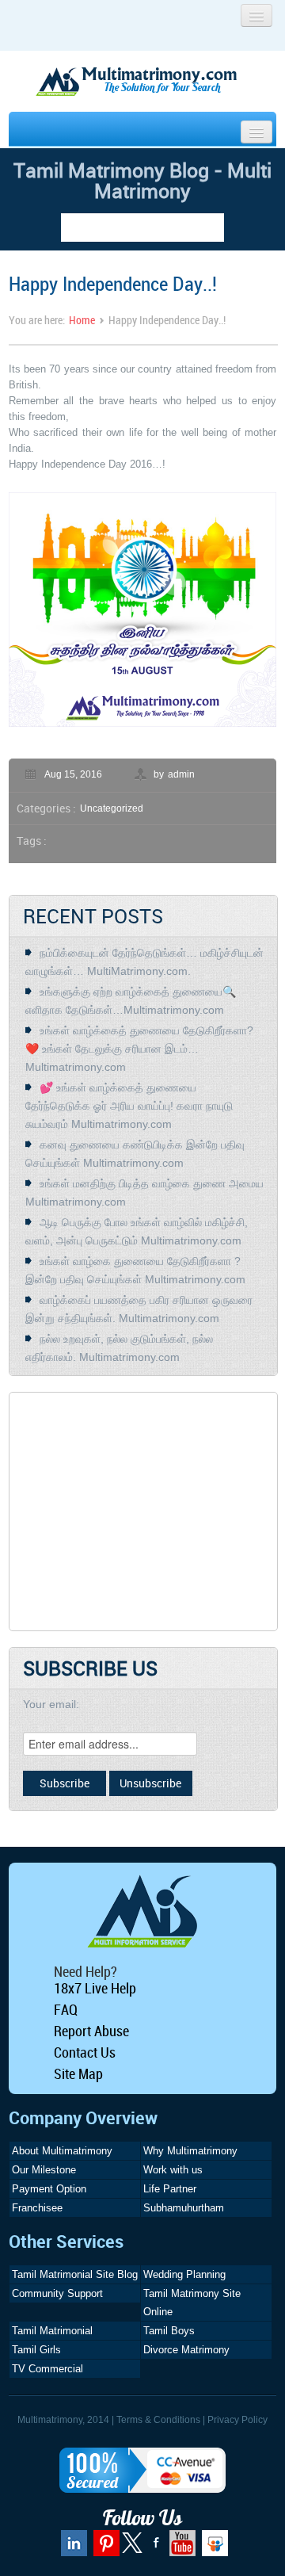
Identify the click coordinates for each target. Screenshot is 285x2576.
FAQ (66, 2009)
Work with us (173, 2170)
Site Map (78, 2073)
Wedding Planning (184, 2274)
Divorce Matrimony (186, 2350)
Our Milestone (44, 2170)
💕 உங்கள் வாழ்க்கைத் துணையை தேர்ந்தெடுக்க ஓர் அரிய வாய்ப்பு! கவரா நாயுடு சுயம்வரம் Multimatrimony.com (129, 1106)
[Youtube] (180, 2548)
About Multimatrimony (62, 2151)
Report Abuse (91, 2031)
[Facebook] (154, 2548)
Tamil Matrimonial (52, 2331)
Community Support (57, 2293)
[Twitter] (133, 2550)
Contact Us (85, 2052)
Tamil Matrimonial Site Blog (75, 2274)
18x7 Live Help (95, 1988)
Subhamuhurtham (184, 2208)
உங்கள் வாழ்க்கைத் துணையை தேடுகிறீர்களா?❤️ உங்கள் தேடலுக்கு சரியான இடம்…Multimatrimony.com (139, 1049)
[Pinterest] (104, 2548)
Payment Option (49, 2189)
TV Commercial (47, 2369)
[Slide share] (213, 2548)
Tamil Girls (36, 2350)
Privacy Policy (237, 2420)
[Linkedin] (72, 2548)
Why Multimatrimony (190, 2151)
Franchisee (37, 2208)
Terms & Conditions (158, 2420)
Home (82, 320)
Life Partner (170, 2189)
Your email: (51, 1704)
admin (181, 774)
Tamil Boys (169, 2331)
